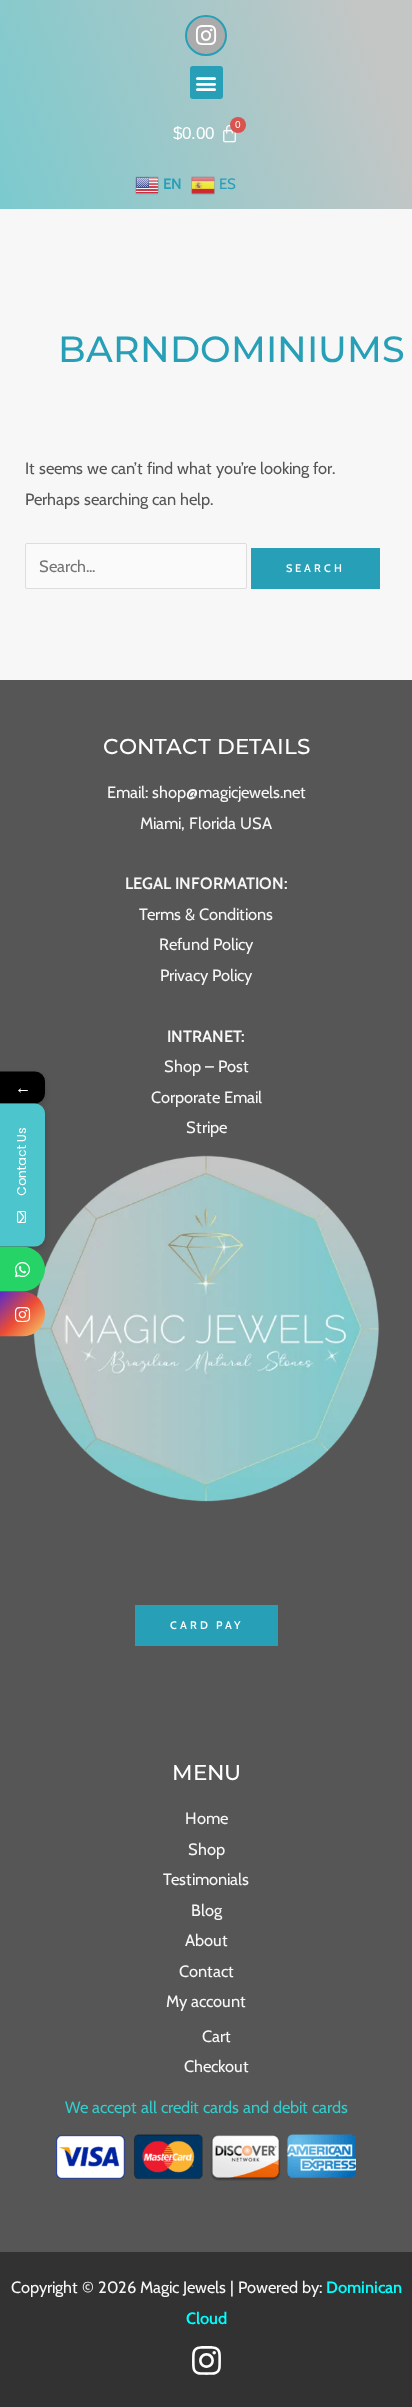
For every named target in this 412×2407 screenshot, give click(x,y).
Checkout (216, 2066)
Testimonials (206, 1879)
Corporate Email (206, 1097)
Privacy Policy (206, 975)
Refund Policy (206, 944)
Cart (216, 2036)
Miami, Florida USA (206, 823)
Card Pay (206, 1625)
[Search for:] (138, 566)
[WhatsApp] (22, 1268)
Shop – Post (206, 1066)
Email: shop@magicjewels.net (206, 792)
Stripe (206, 1127)
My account (206, 2001)
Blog (206, 1910)
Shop (206, 1849)
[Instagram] (206, 2360)
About (206, 1940)
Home (206, 1818)
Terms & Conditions (206, 914)
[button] (206, 82)
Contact (206, 1971)
